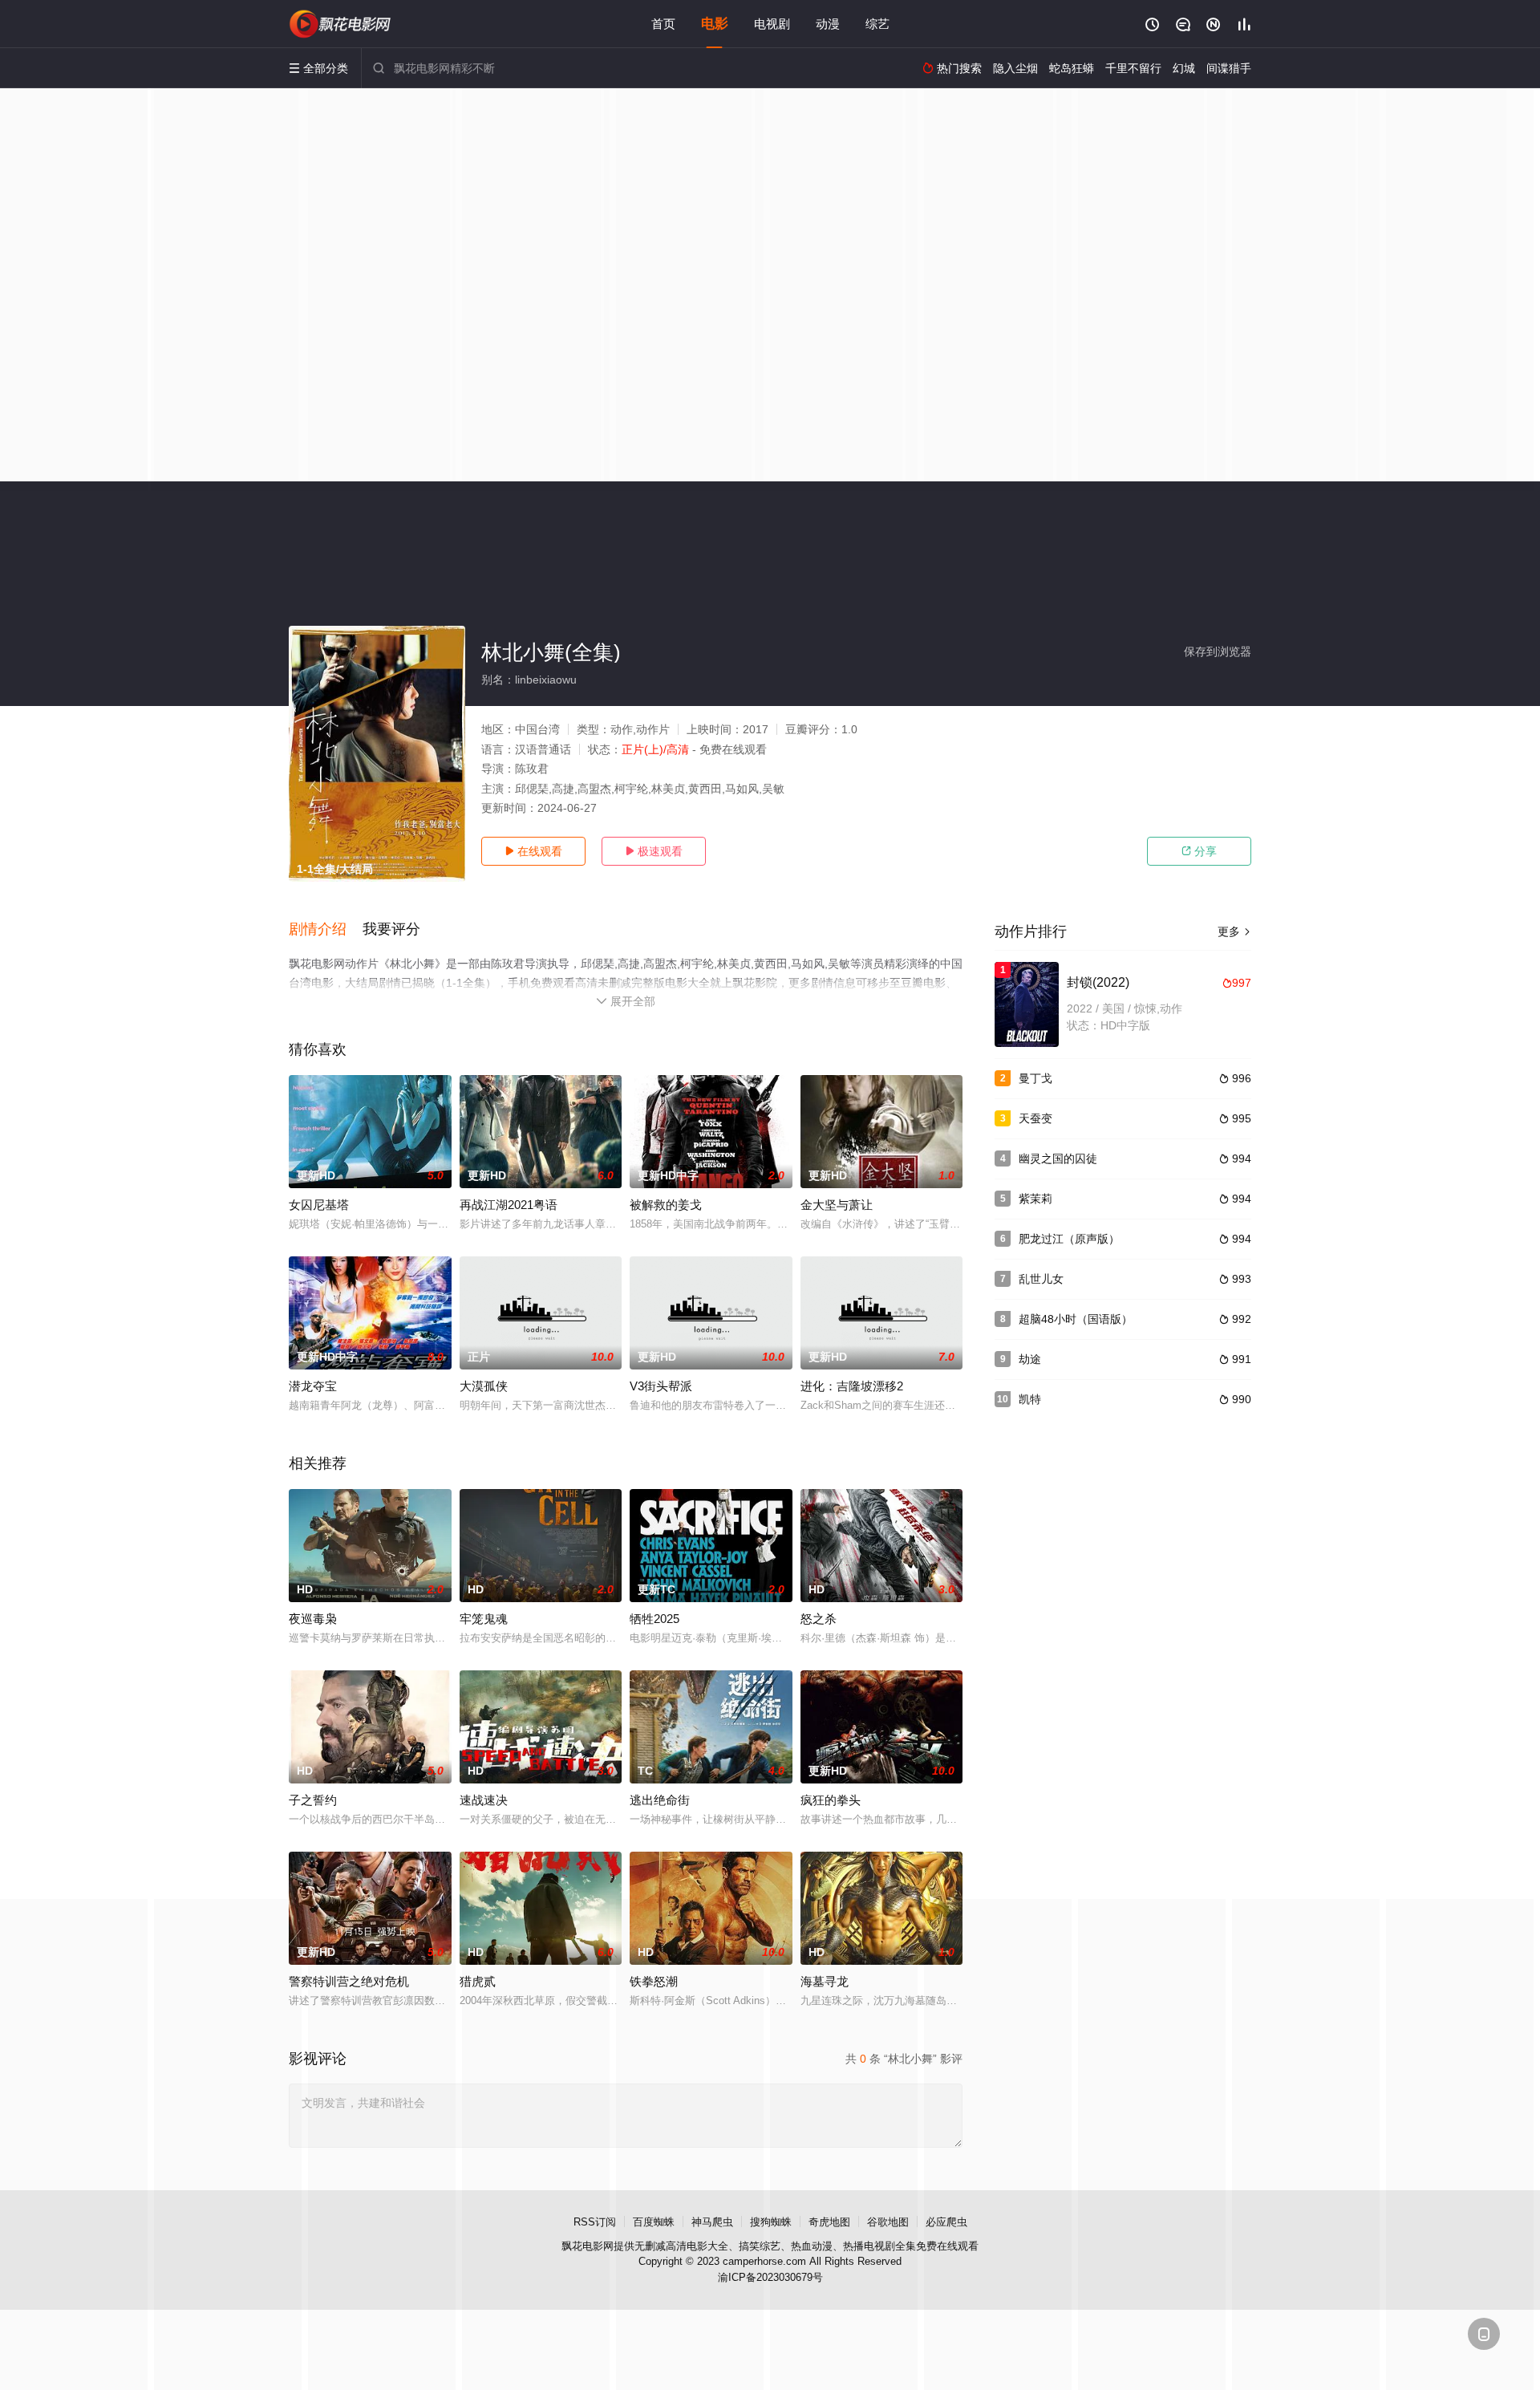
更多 (1234, 931)
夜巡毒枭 (313, 1619)
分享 (1199, 851)
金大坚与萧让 (837, 1205)
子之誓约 (313, 1800)
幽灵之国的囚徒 (1058, 1158)
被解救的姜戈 (666, 1205)
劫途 (1030, 1359)
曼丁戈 (1035, 1078)
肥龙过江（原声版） (1069, 1239)
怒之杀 (819, 1619)
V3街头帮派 (661, 1386)
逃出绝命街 (660, 1800)
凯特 (1030, 1399)
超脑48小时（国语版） (1076, 1319)
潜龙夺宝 (313, 1386)
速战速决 (484, 1800)
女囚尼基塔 (319, 1205)
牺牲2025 (654, 1619)
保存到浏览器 (1218, 651)
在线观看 (533, 851)
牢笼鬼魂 (484, 1619)
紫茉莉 (1035, 1199)
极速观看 (654, 851)
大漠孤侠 (484, 1386)
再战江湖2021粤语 (509, 1205)
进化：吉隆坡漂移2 (852, 1386)
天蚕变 (1035, 1118)
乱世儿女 (1041, 1279)
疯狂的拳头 (831, 1800)
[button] (326, 930)
